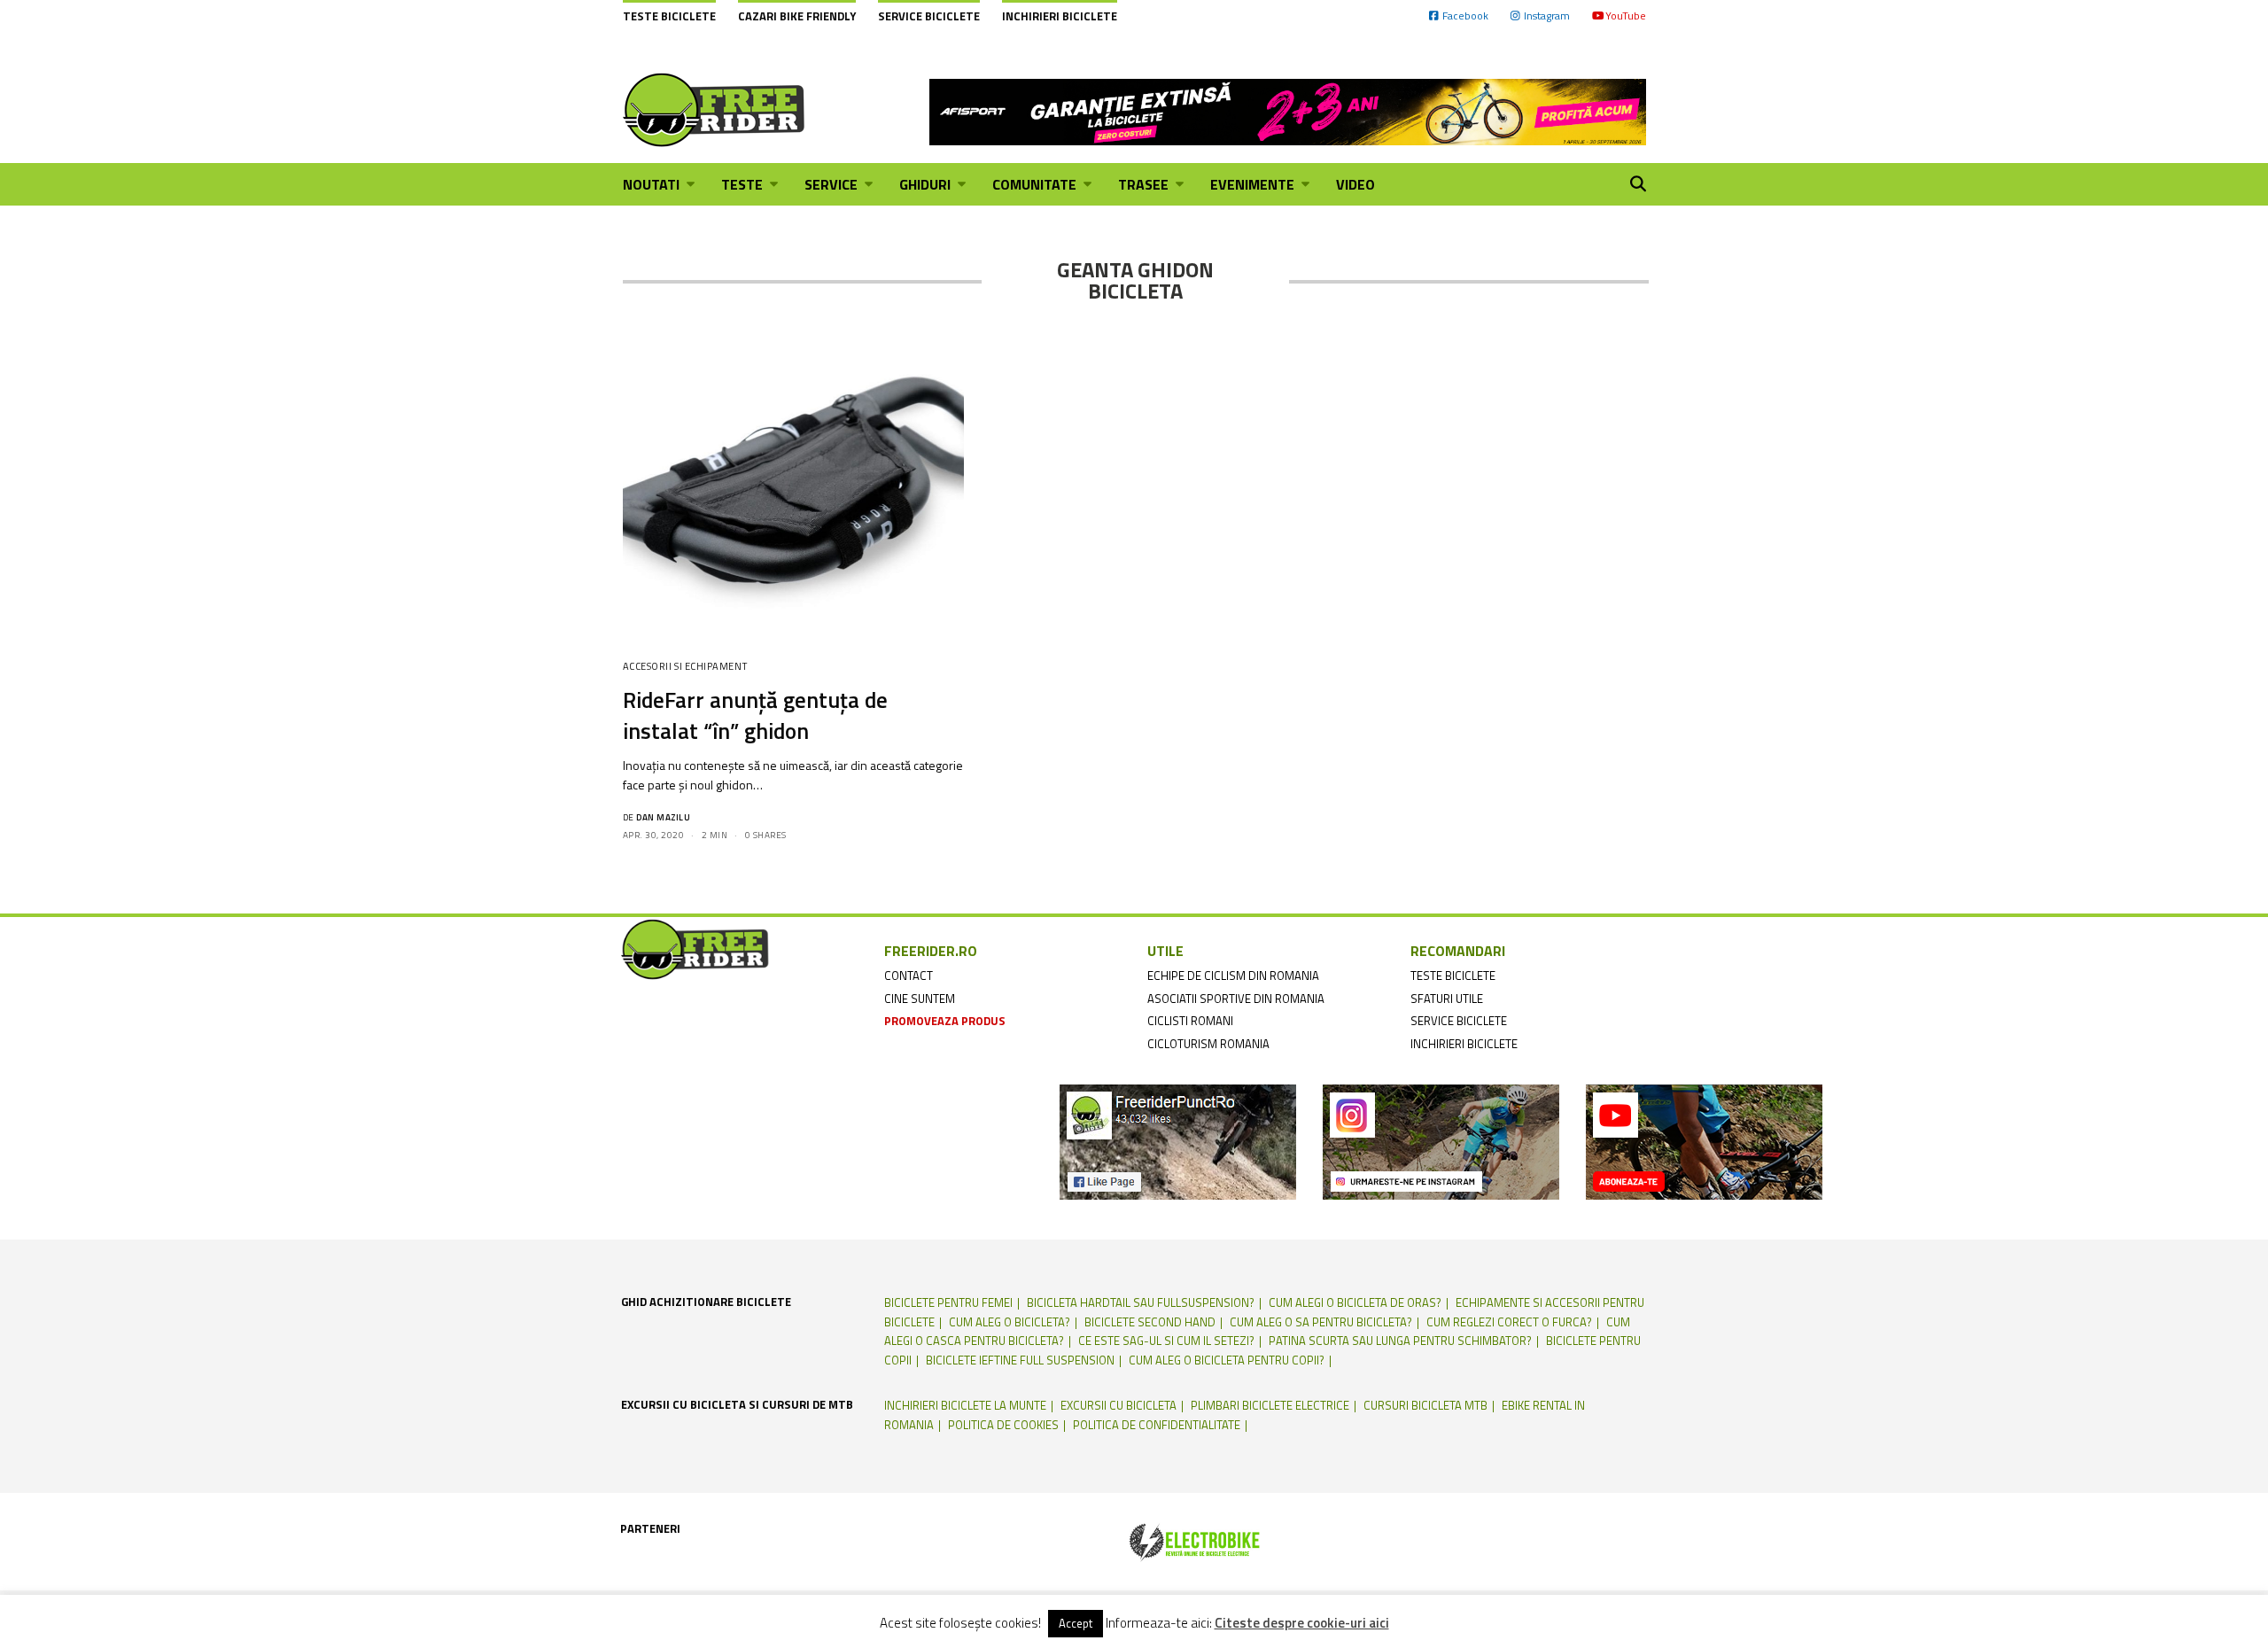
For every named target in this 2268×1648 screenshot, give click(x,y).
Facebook (1465, 16)
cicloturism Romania (1208, 1044)
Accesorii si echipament (685, 666)
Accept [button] (1076, 1623)
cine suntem (920, 999)
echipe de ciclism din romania (1233, 976)
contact (909, 976)
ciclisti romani (1190, 1021)
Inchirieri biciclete (1060, 16)
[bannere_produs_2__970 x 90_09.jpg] (1288, 110)
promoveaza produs (945, 1021)
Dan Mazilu (663, 817)
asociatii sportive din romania (1236, 999)
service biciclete (1459, 1021)
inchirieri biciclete (1464, 1044)
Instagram (1547, 16)
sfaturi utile (1447, 999)
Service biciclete (929, 16)
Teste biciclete (669, 16)
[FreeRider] (715, 110)
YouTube (1626, 16)
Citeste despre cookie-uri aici (1302, 1623)
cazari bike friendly (797, 16)
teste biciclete (1453, 976)
